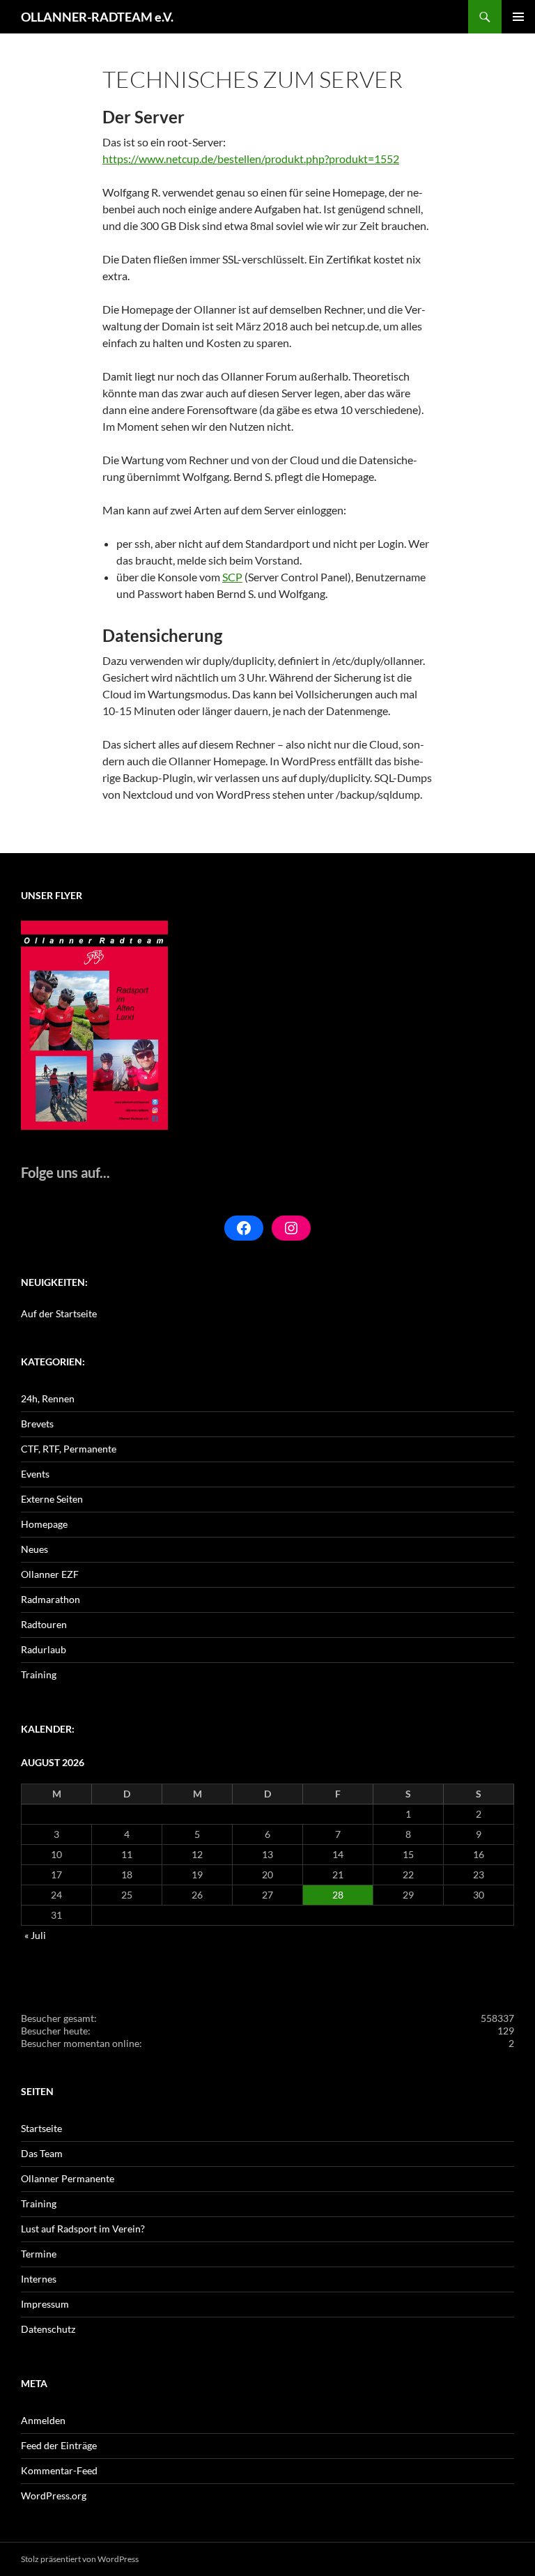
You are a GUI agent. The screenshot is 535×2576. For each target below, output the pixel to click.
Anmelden (43, 2420)
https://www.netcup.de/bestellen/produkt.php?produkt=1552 (251, 159)
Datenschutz (48, 2329)
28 (338, 1895)
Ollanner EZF (50, 1574)
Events (35, 1474)
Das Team (42, 2153)
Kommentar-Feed (59, 2470)
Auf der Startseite (59, 1313)
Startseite (41, 2128)
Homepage (44, 1524)
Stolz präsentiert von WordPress (80, 2559)
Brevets (37, 1424)
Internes (39, 2279)
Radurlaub (44, 1649)
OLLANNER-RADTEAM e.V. (97, 17)
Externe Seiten (52, 1499)
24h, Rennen (48, 1398)
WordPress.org (54, 2495)
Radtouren (44, 1624)
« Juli (35, 1935)
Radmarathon (51, 1599)
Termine (39, 2254)
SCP (232, 577)
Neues (34, 1549)
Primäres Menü (518, 17)
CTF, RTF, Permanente (69, 1449)
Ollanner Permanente (68, 2178)
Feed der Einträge (59, 2445)
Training (39, 1674)
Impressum (45, 2304)
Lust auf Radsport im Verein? (83, 2229)
